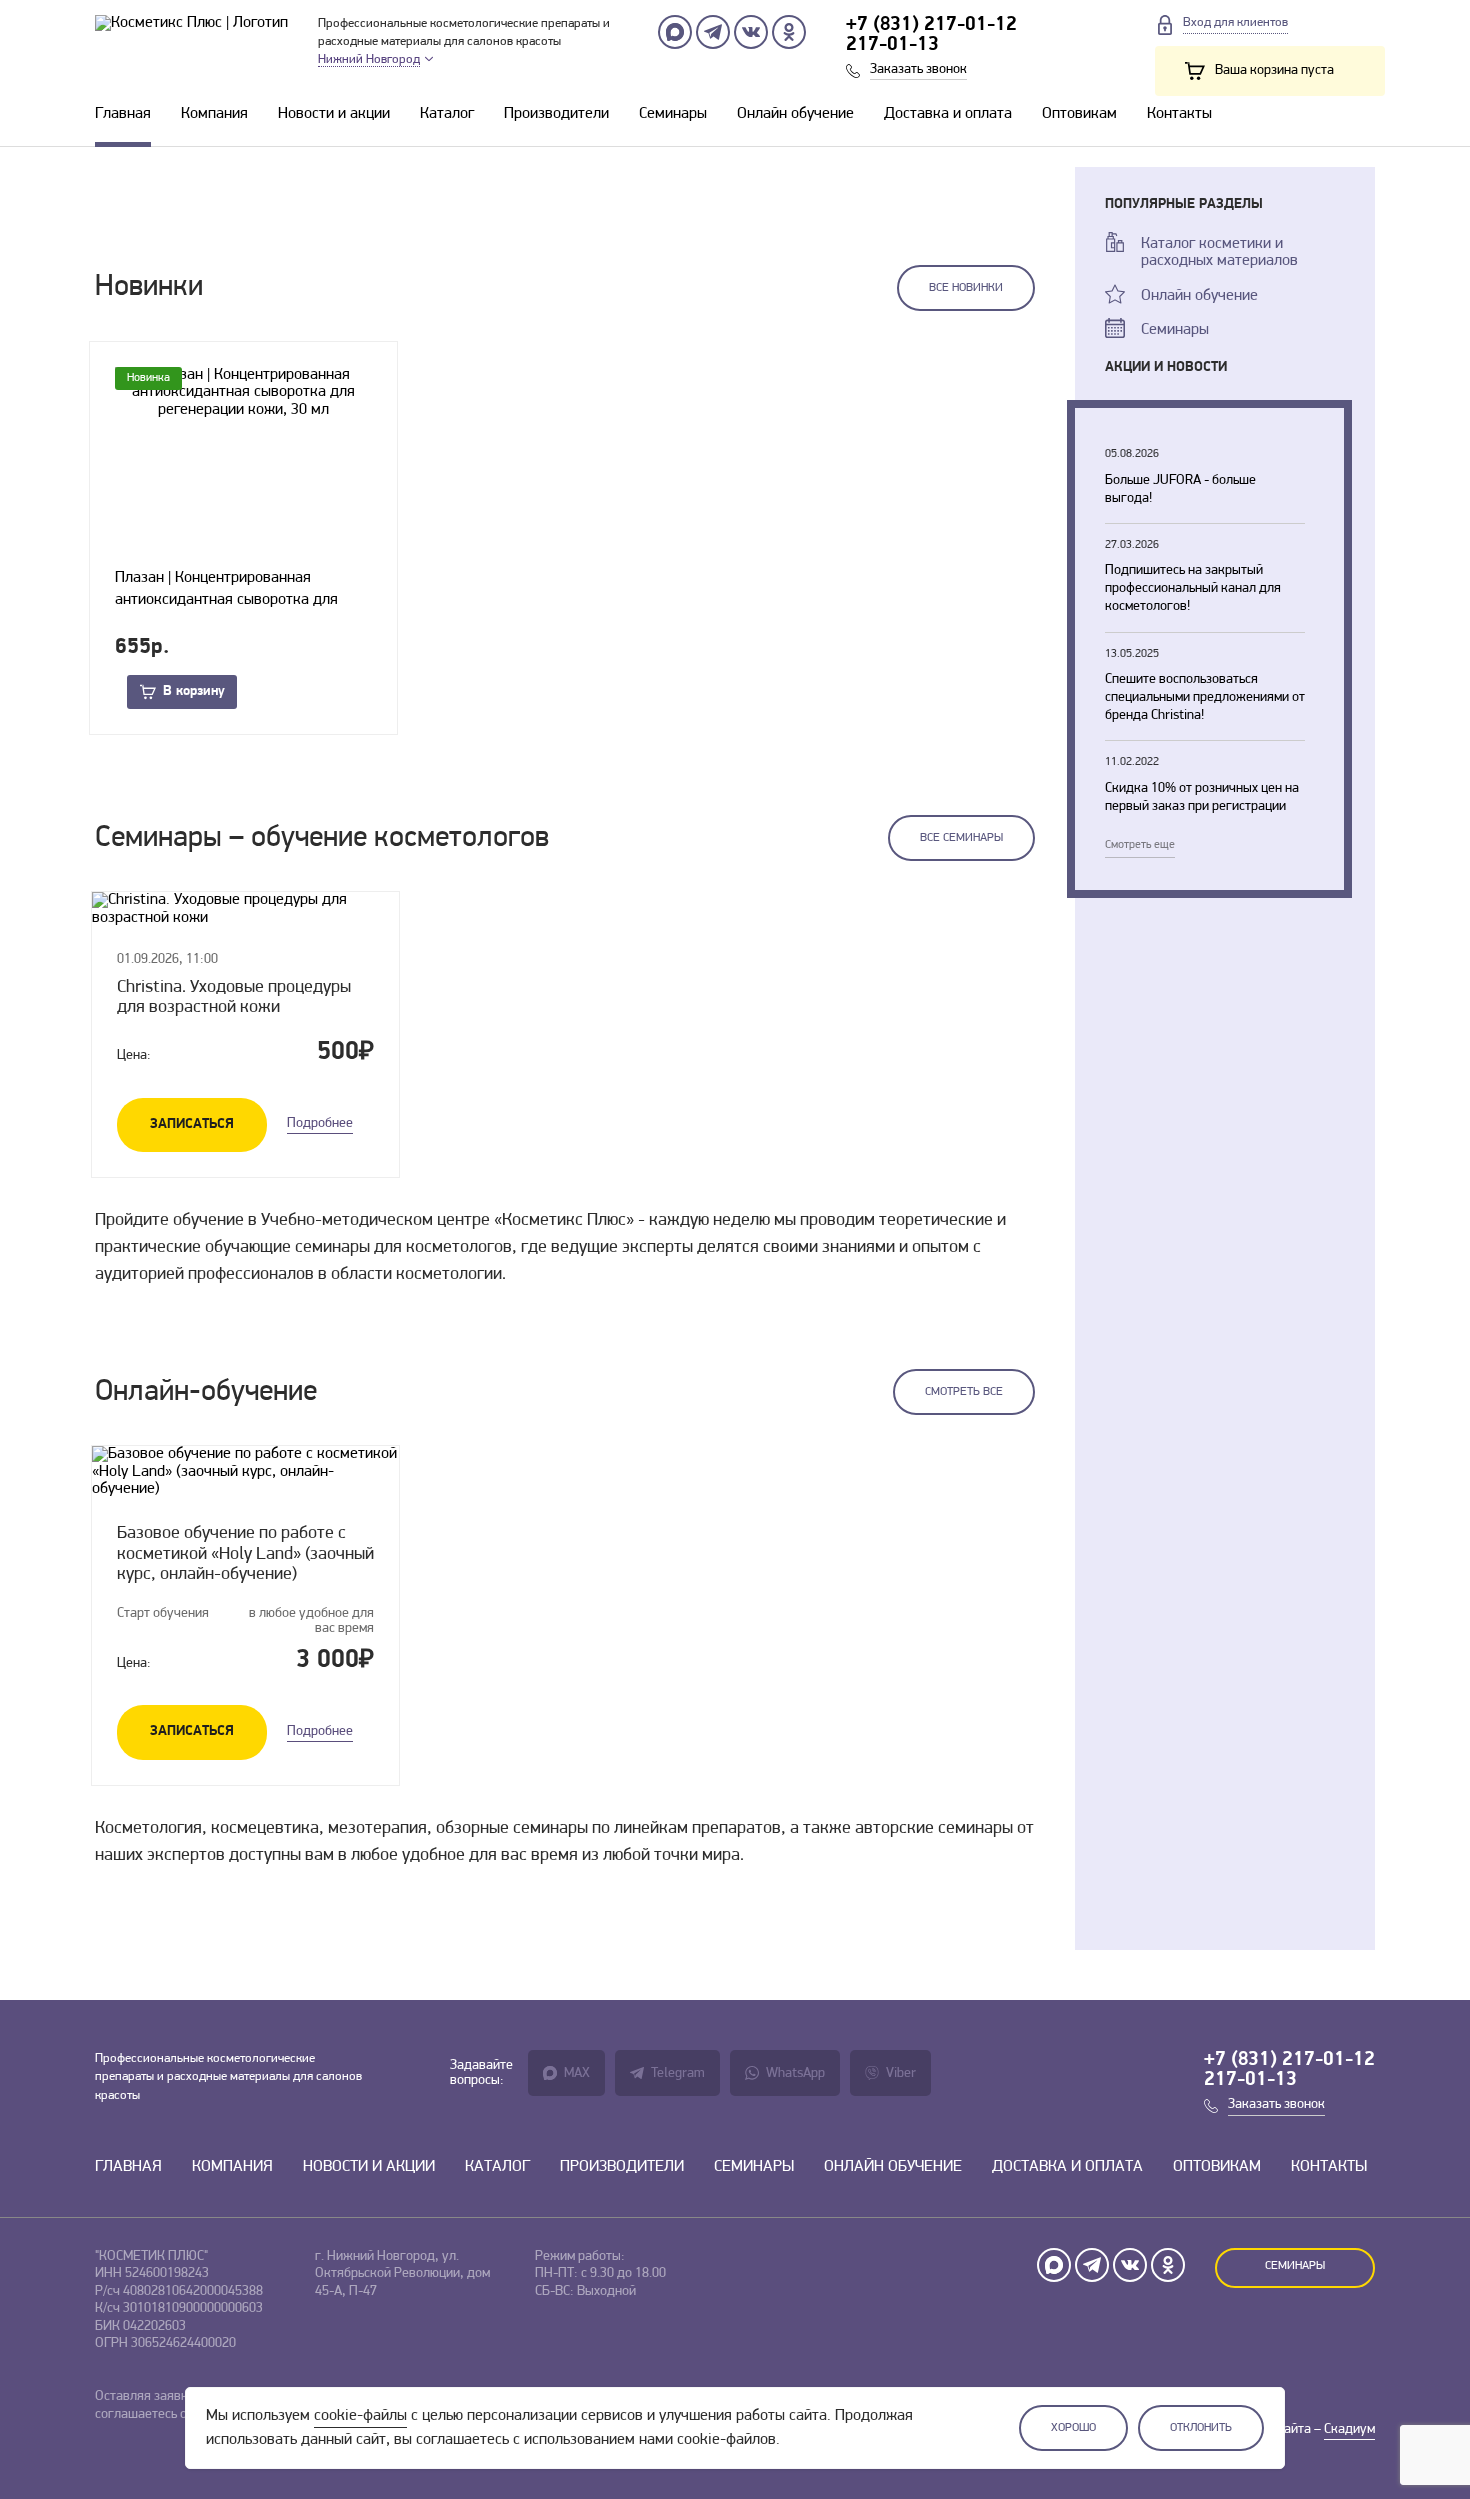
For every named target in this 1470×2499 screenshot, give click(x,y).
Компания (214, 114)
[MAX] (675, 32)
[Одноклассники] (789, 32)
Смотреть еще (1140, 845)
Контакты (1179, 114)
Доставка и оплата (948, 114)
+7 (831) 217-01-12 (931, 25)
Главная (123, 114)
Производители (556, 114)
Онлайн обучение (795, 114)
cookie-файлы (360, 2416)
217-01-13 (892, 45)
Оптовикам (1079, 114)
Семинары (673, 114)
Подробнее (320, 1123)
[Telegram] (713, 32)
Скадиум (1349, 2429)
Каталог (447, 114)
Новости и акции (334, 114)
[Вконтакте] (751, 32)
